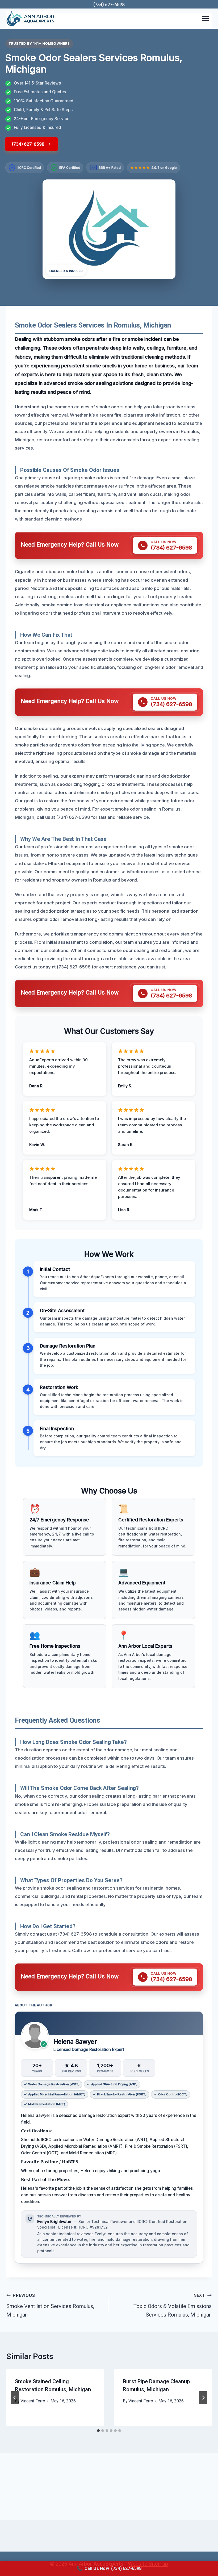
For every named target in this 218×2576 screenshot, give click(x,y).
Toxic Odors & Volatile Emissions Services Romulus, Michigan (173, 2305)
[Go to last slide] (15, 2398)
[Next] (203, 2398)
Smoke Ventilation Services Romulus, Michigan (50, 2305)
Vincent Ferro (33, 2401)
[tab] (98, 2431)
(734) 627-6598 (109, 5)
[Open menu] (205, 18)
